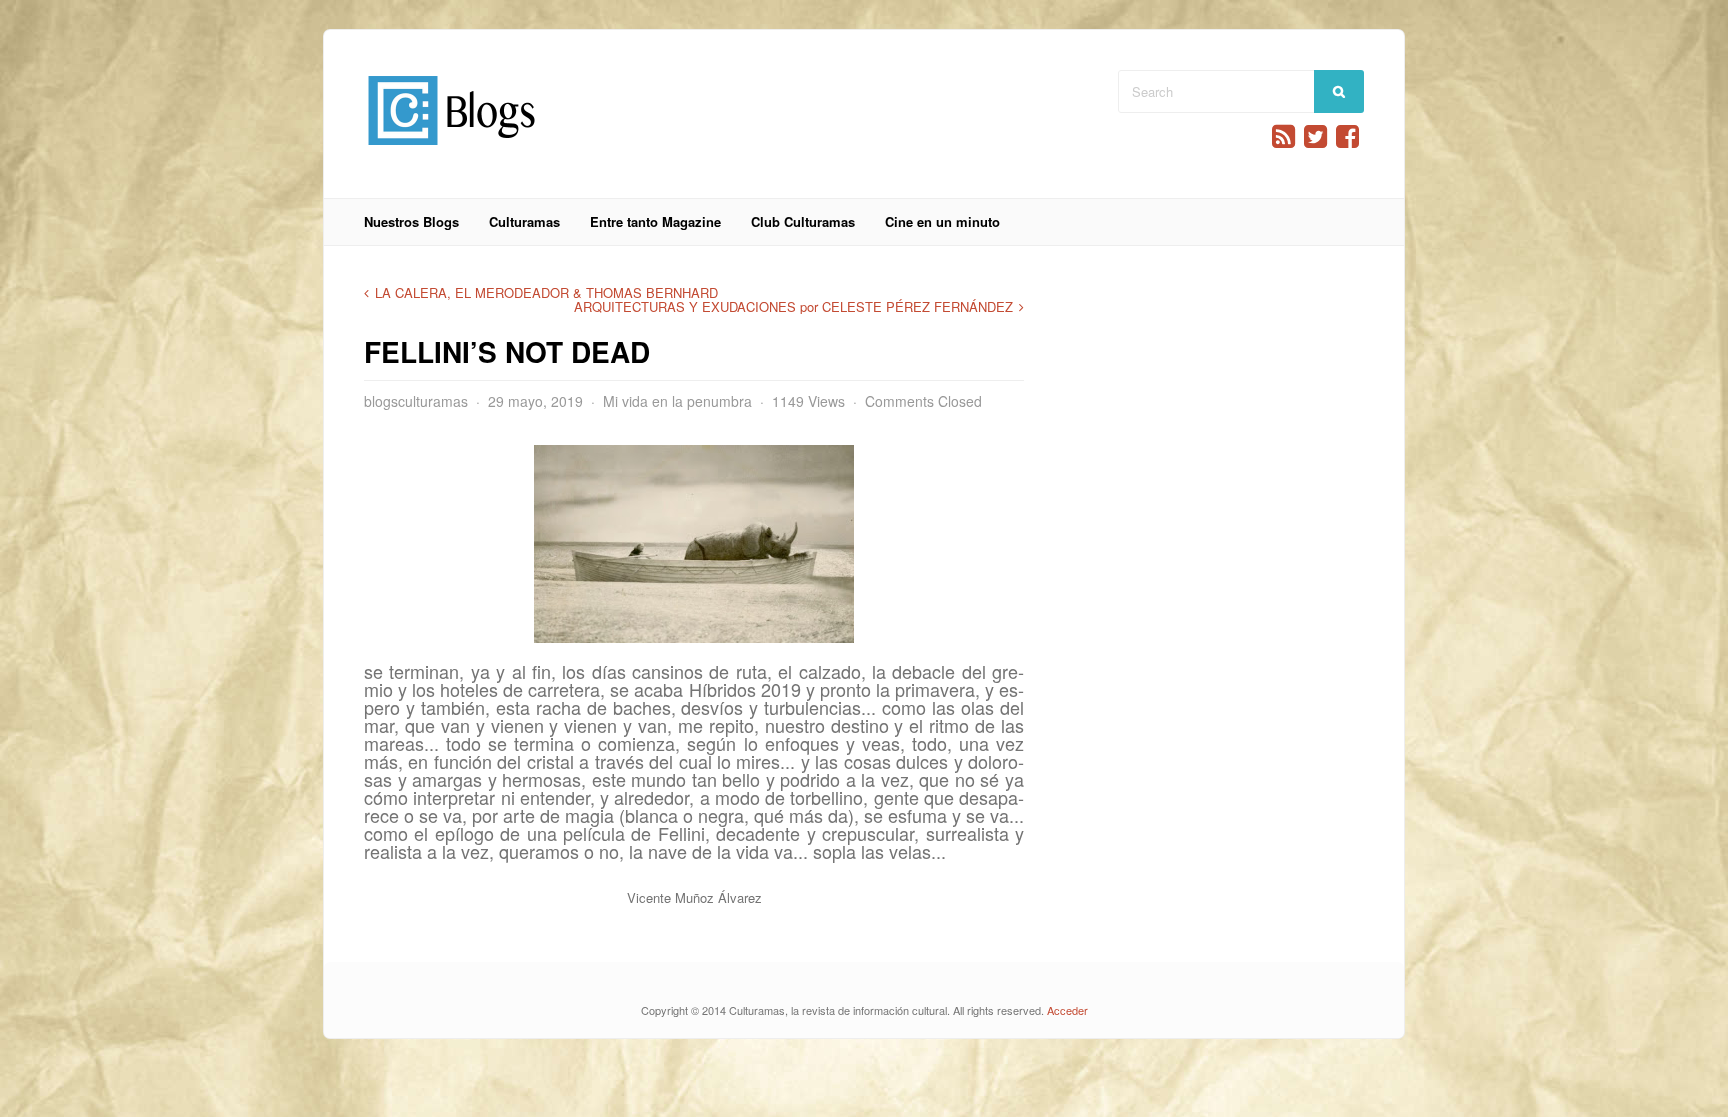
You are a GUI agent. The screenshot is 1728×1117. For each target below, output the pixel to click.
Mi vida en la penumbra (677, 401)
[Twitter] (1315, 136)
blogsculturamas (416, 401)
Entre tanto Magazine (655, 221)
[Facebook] (1347, 136)
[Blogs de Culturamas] (451, 152)
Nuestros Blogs (411, 221)
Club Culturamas (803, 221)
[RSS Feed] (1283, 136)
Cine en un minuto (942, 221)
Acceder (1067, 1010)
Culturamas (524, 221)
